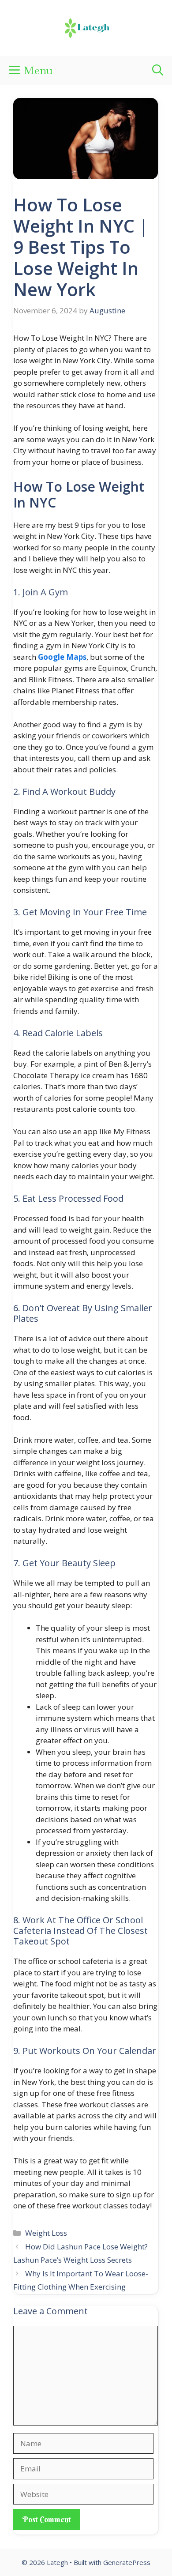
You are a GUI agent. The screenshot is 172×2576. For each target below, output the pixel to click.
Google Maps (62, 657)
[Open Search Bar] (158, 70)
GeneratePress (127, 2562)
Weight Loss (46, 2233)
